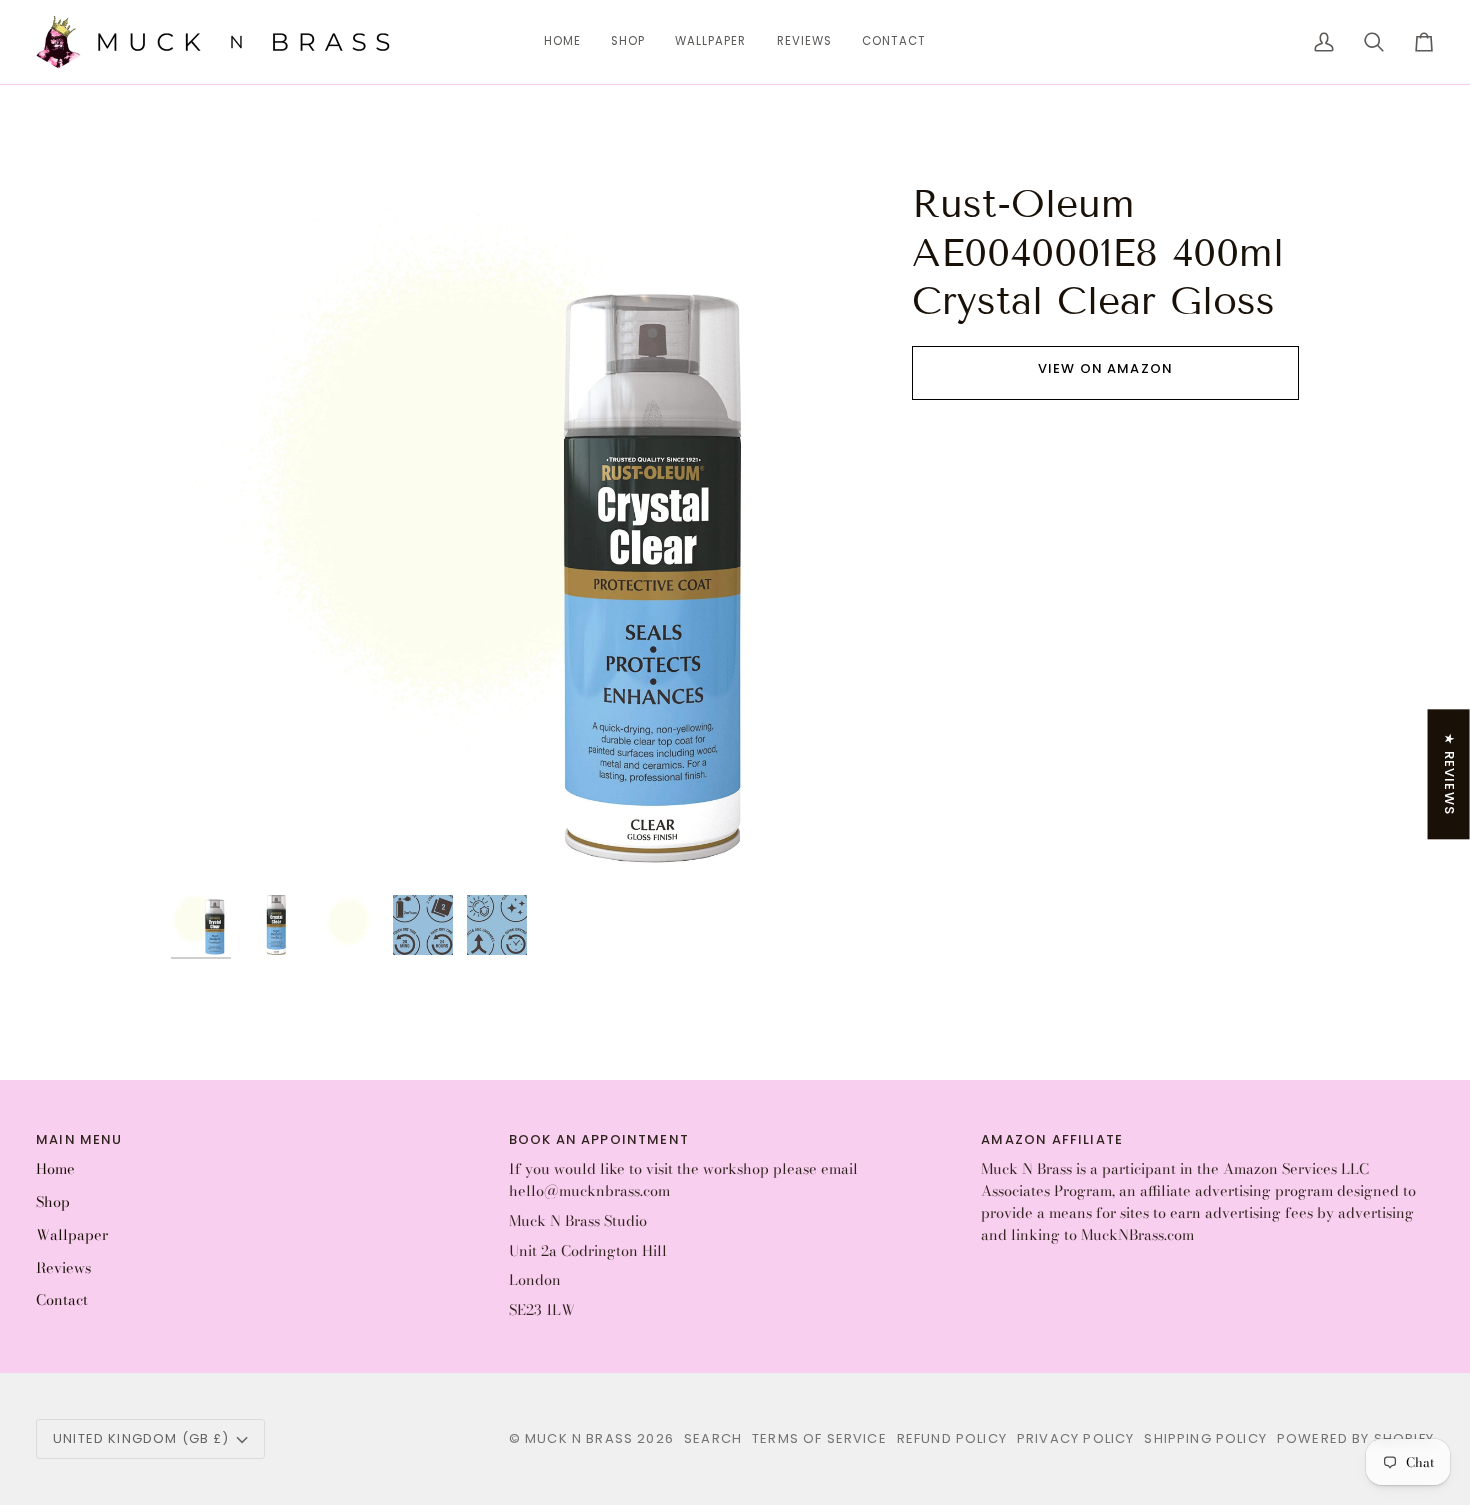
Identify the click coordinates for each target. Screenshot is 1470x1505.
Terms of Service (819, 1438)
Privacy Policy (1075, 1438)
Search (713, 1438)
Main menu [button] (79, 1139)
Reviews (63, 1268)
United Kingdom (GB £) (141, 1438)
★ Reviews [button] (1449, 774)
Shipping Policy (1205, 1438)
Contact (62, 1300)
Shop (53, 1202)
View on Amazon (1105, 368)
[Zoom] (208, 847)
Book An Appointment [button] (599, 1139)
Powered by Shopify (1355, 1438)
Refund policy (952, 1438)
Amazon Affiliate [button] (1052, 1139)
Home (55, 1169)
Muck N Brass (579, 1438)
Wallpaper (72, 1235)
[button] (628, 42)
